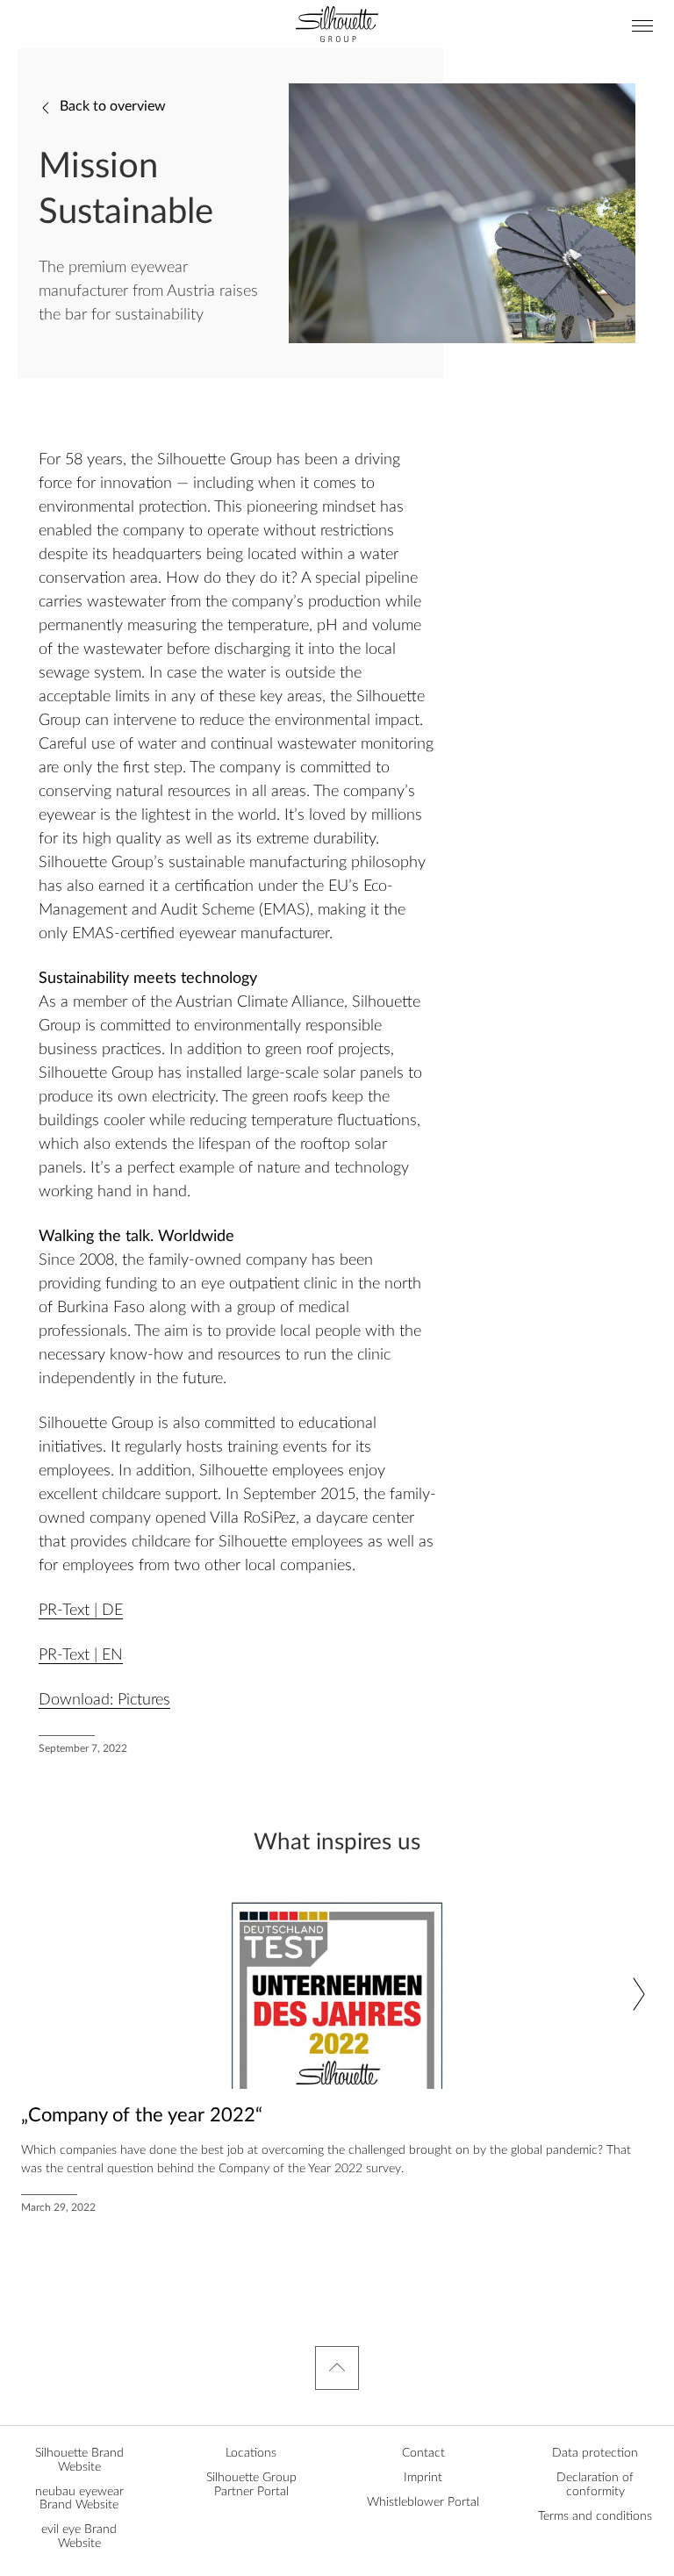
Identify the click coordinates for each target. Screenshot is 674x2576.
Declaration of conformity (595, 2484)
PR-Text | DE (81, 1611)
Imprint (423, 2478)
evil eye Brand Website (79, 2536)
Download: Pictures (104, 1700)
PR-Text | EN (81, 1655)
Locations (251, 2453)
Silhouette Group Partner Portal (251, 2484)
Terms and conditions (595, 2516)
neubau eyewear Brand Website (79, 2498)
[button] (639, 1994)
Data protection (595, 2453)
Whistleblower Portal (423, 2502)
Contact (423, 2453)
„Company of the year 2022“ (142, 2115)
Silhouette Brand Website (79, 2460)
